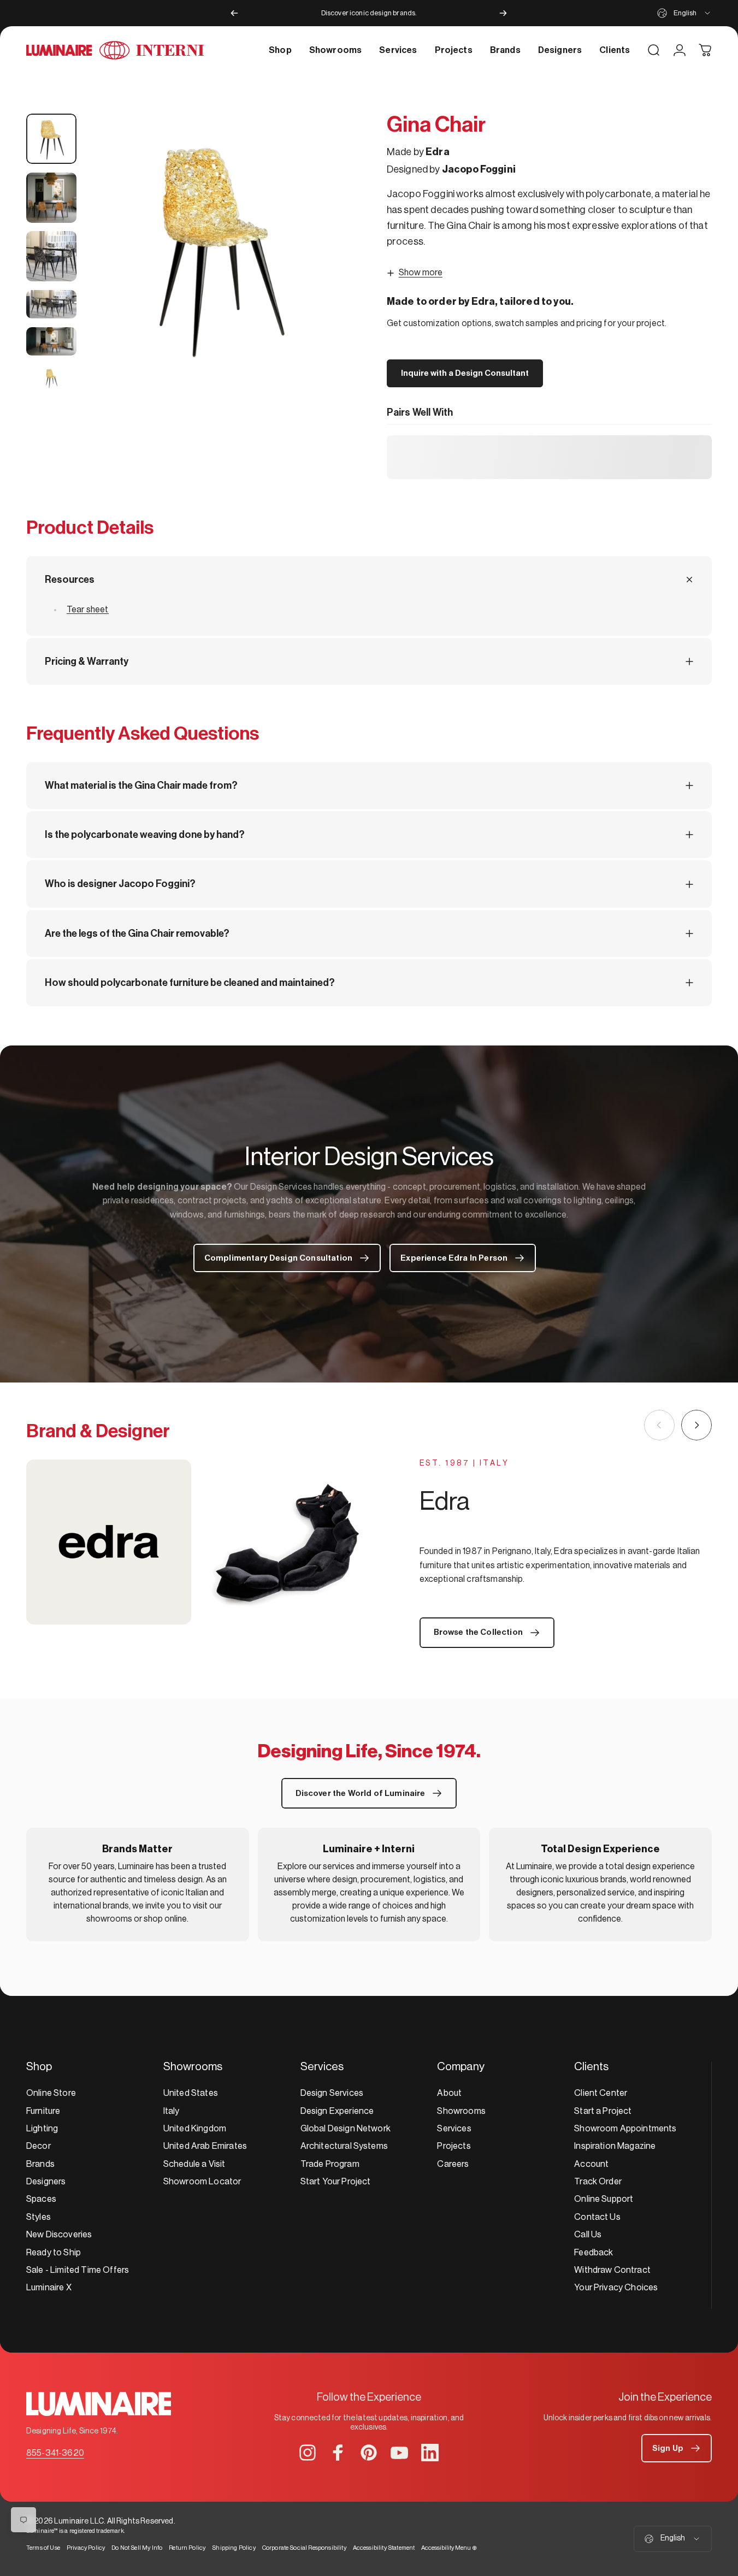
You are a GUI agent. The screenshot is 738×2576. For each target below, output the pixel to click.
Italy (172, 2111)
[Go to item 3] (51, 256)
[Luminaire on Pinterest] (369, 2453)
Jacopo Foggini (479, 169)
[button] (677, 2448)
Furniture (43, 2111)
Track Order (598, 2182)
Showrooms (461, 2111)
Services (454, 2129)
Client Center (601, 2093)
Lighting (42, 2129)
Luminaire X (49, 2288)
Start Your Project (336, 2182)
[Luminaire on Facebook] (338, 2453)
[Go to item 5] (51, 341)
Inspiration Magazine (615, 2146)
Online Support (604, 2199)
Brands (40, 2164)
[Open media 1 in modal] (218, 247)
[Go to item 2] (51, 198)
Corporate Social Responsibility (304, 2548)
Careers (453, 2164)
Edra (438, 152)
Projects (454, 2146)
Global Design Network (346, 2129)
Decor (39, 2146)
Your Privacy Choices (616, 2288)
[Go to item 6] (51, 378)
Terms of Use (43, 2548)
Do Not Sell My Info (137, 2548)
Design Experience (337, 2111)
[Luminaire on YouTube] (399, 2453)
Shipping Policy (234, 2548)
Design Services (332, 2093)
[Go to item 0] (51, 139)
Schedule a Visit (194, 2164)
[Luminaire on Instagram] (308, 2453)
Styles (39, 2217)
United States (191, 2093)
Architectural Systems (344, 2146)
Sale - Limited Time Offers (78, 2270)
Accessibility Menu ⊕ (449, 2548)
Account (591, 2164)
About (449, 2093)
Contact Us (597, 2217)
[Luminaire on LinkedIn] (430, 2453)
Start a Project (603, 2111)
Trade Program (330, 2164)
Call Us (588, 2235)
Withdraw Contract (612, 2270)
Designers (46, 2182)
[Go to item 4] (51, 304)
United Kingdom (195, 2129)
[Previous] (234, 13)
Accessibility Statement (384, 2548)
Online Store (51, 2093)
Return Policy (187, 2548)
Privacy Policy (86, 2548)
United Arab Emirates (205, 2146)
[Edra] (198, 1542)
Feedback (594, 2253)
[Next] (503, 13)
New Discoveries (59, 2235)
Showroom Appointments (625, 2129)
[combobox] (684, 13)
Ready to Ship (54, 2253)
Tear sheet (88, 610)
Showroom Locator (202, 2182)
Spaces (41, 2199)
